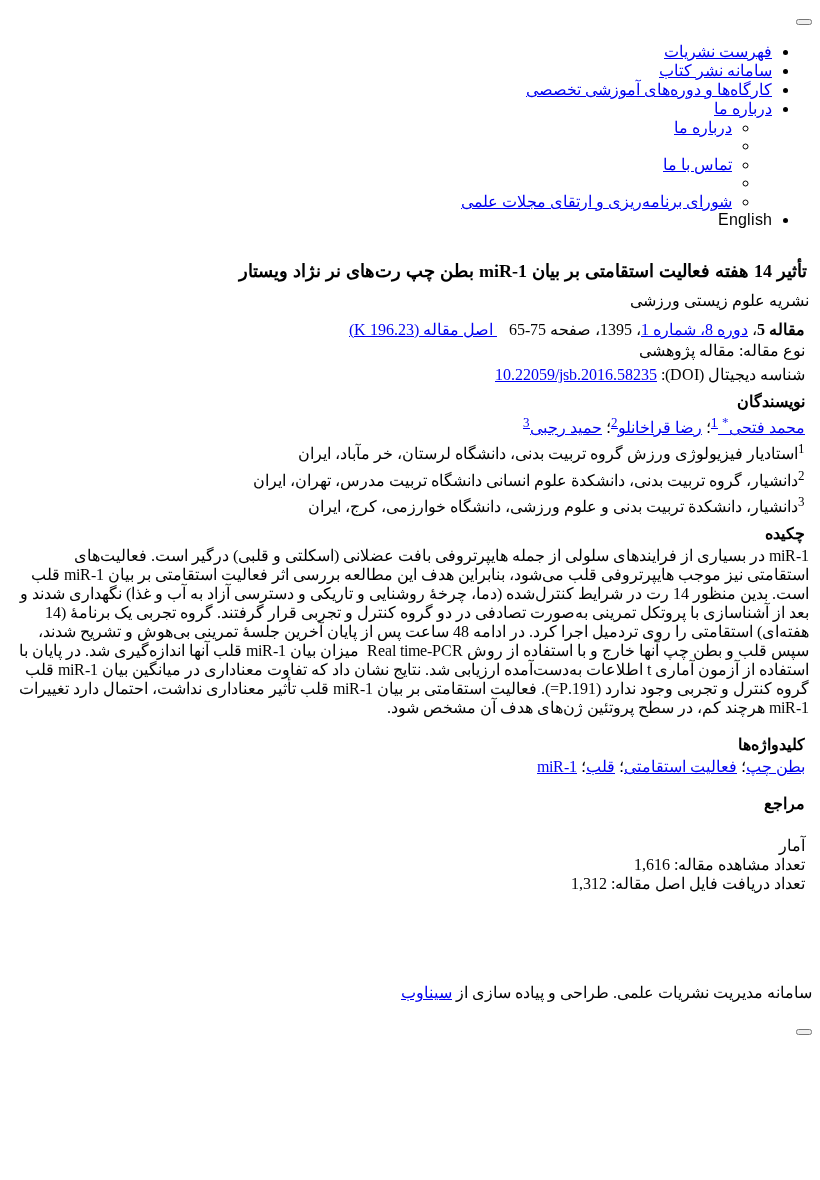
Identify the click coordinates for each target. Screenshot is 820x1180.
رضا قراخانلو (660, 427)
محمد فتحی (763, 427)
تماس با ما (697, 164)
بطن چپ (775, 766)
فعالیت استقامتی (680, 766)
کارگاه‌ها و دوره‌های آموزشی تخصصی (649, 89)
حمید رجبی (566, 427)
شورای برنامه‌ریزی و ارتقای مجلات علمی (596, 201)
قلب (600, 766)
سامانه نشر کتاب (715, 70)
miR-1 (557, 766)
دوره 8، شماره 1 (694, 329)
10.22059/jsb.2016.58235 (576, 374)
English (745, 219)
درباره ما (743, 108)
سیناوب (426, 992)
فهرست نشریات (718, 51)
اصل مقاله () (423, 329)
